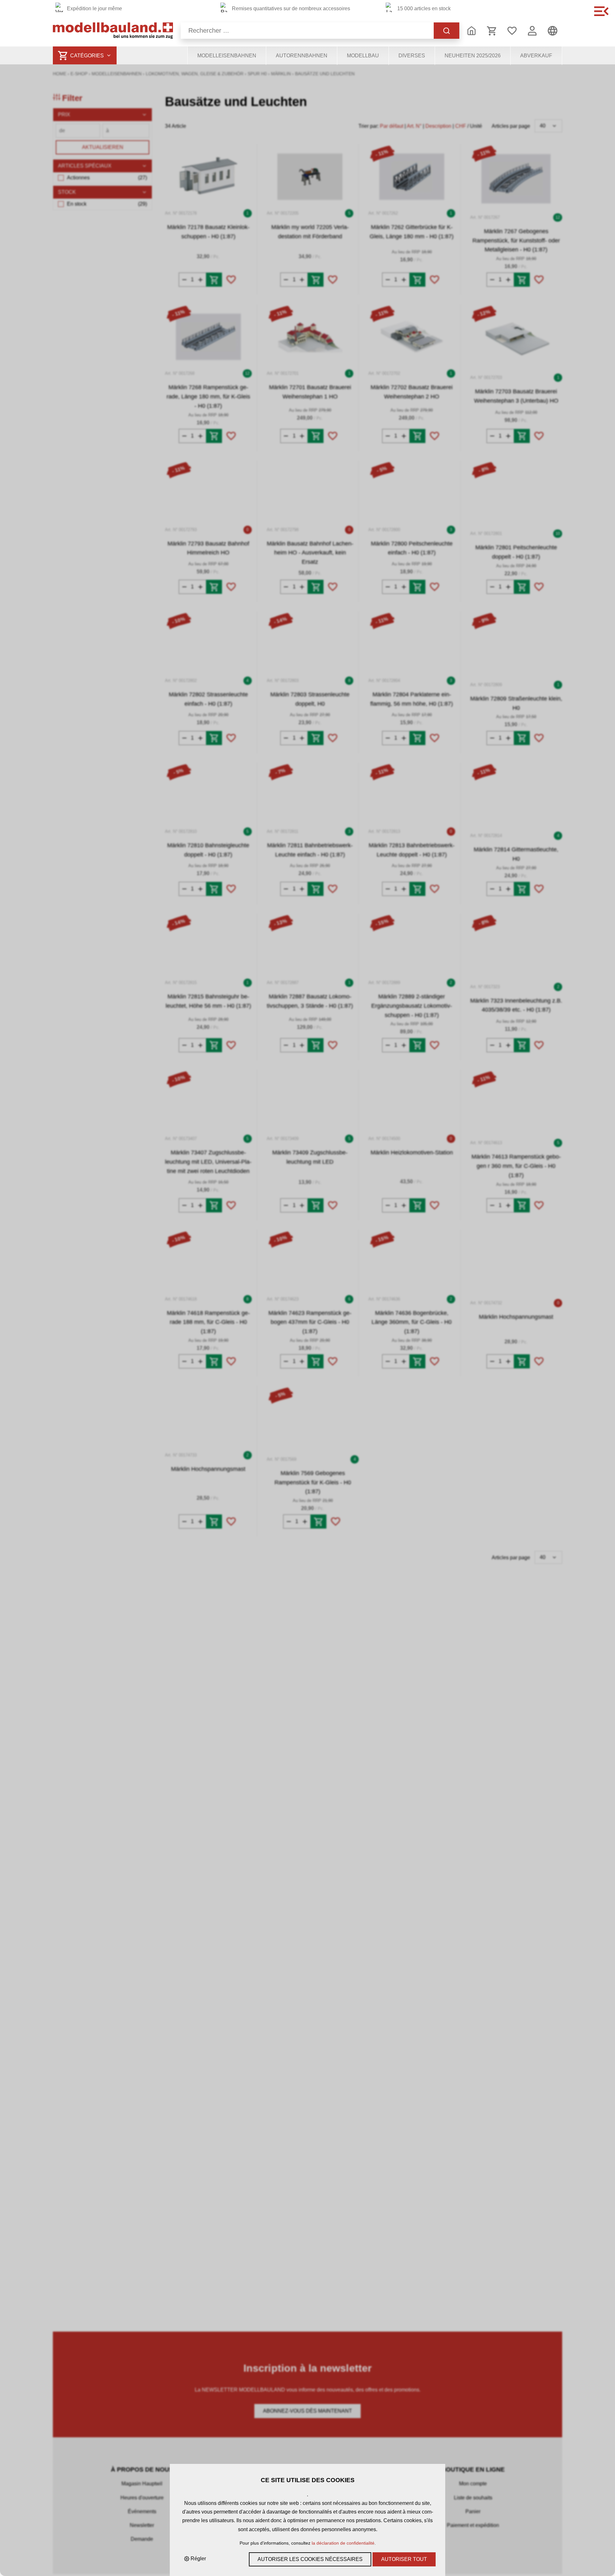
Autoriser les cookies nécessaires (310, 2559)
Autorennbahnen (302, 56)
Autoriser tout (404, 2559)
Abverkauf (536, 56)
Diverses (412, 56)
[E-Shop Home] (113, 31)
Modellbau (363, 56)
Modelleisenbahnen (227, 56)
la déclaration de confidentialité (343, 2543)
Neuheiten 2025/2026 (473, 56)
